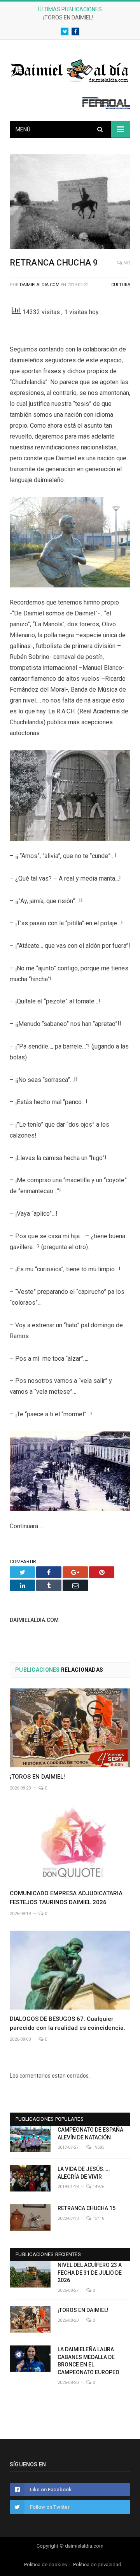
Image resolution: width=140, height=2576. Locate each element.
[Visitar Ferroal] (106, 107)
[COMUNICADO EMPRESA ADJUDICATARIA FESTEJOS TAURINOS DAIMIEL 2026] (70, 1845)
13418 (98, 2219)
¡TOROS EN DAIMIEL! (68, 17)
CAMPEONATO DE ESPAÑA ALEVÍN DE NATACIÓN (90, 2134)
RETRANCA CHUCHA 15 (87, 2208)
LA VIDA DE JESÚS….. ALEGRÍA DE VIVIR (84, 2173)
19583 (98, 2147)
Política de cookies (45, 2565)
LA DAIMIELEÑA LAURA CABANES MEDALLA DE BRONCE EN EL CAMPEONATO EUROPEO (88, 2361)
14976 (98, 2187)
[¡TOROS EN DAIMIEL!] (70, 1728)
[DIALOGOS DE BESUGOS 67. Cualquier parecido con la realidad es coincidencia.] (70, 1970)
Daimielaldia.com (40, 285)
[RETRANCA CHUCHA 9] (70, 203)
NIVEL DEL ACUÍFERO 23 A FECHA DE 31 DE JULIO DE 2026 (90, 2273)
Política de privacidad (97, 2565)
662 (126, 263)
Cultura (121, 285)
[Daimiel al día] (70, 70)
